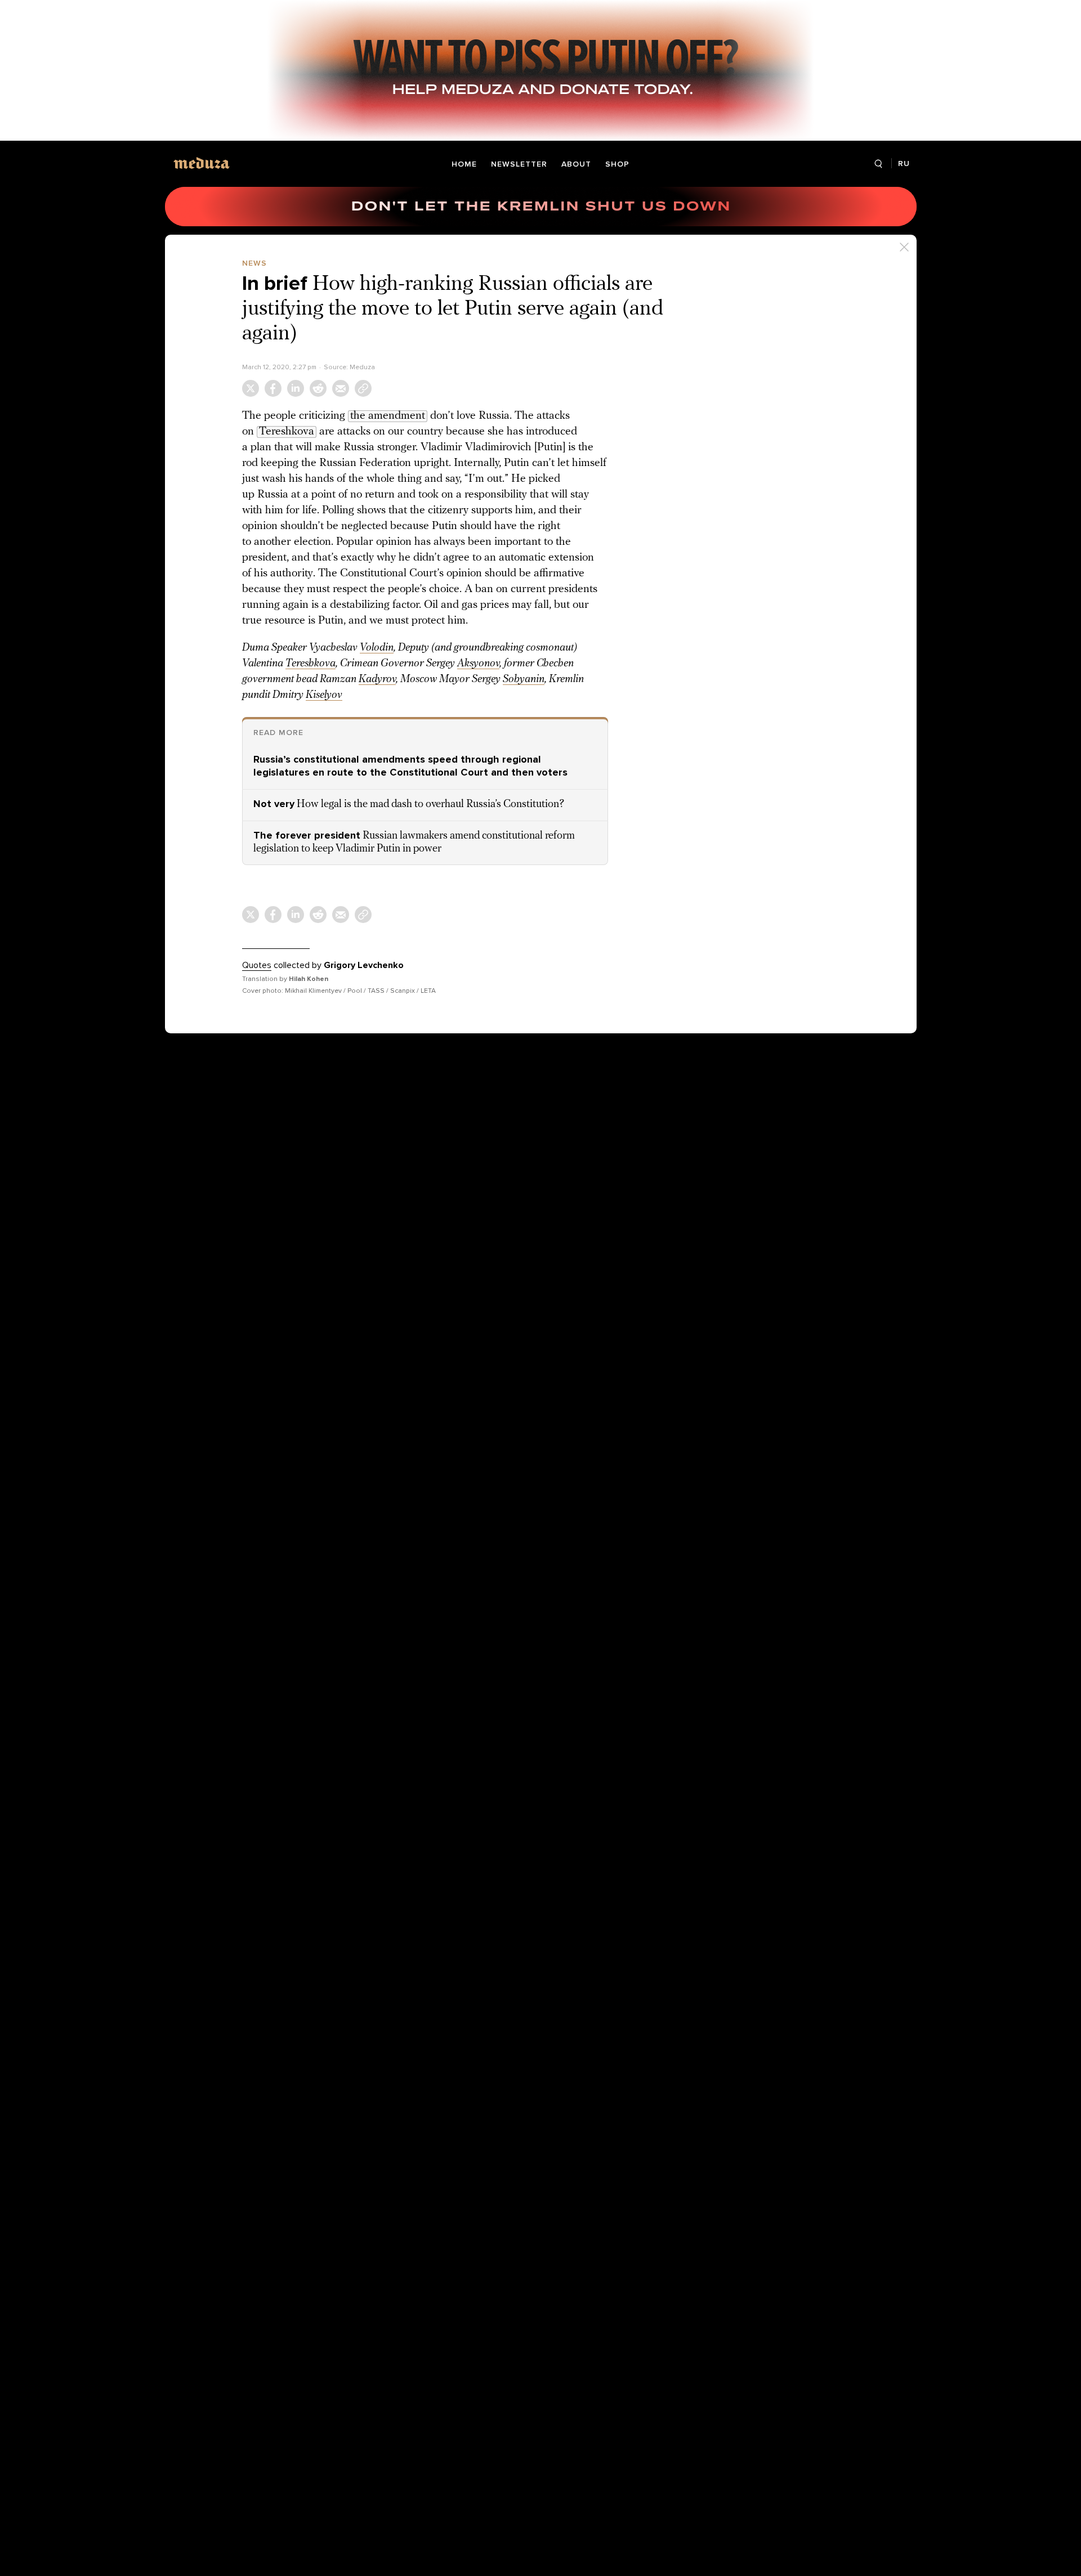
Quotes (257, 965)
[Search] (879, 164)
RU (904, 163)
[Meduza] (202, 163)
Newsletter (519, 164)
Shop (617, 164)
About (576, 164)
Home (464, 164)
